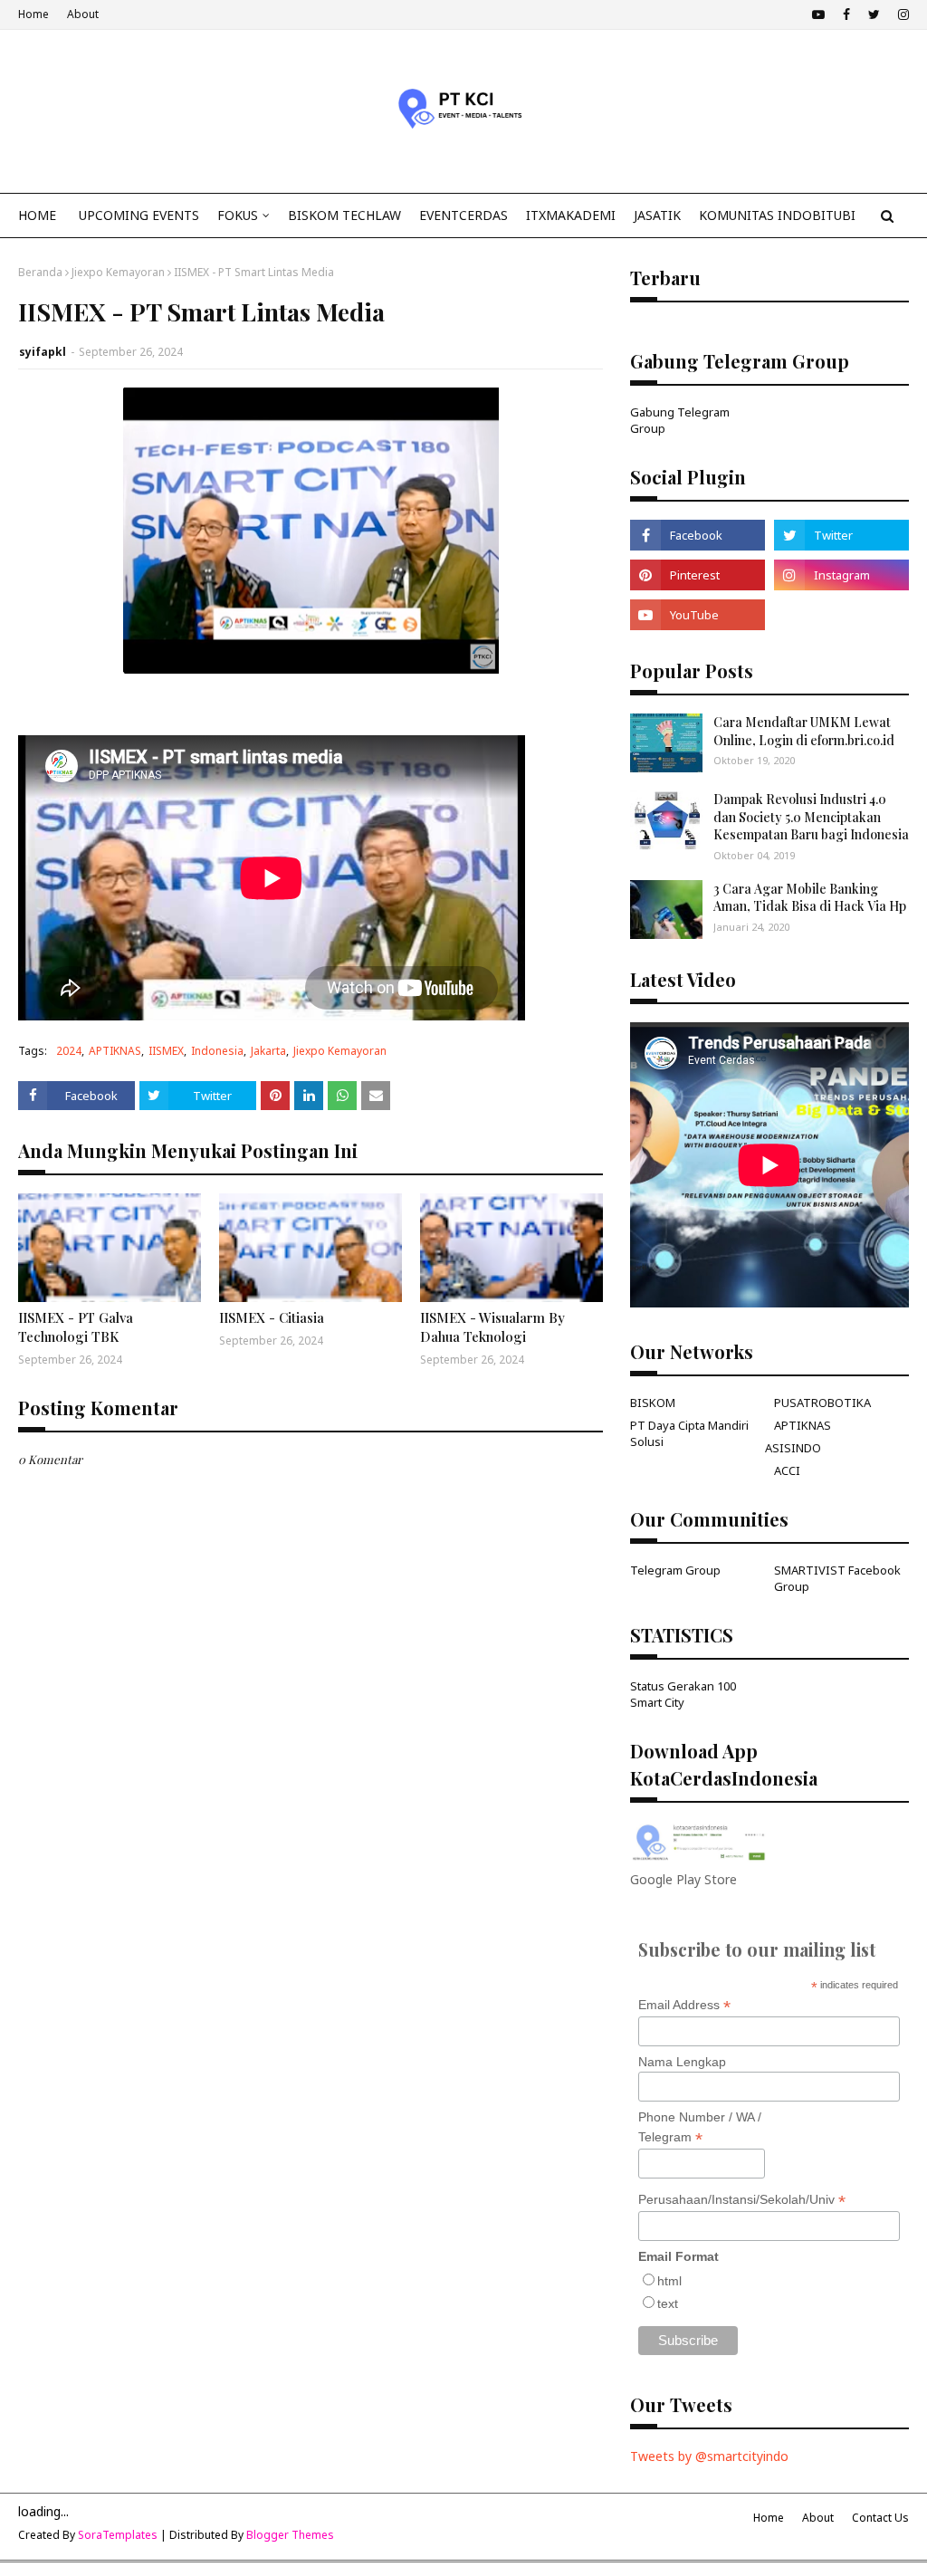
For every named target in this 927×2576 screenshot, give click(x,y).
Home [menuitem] (37, 215)
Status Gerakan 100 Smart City (683, 1694)
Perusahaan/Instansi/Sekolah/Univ (742, 2200)
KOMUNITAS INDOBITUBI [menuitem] (777, 215)
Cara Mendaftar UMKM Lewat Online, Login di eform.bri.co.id (804, 731)
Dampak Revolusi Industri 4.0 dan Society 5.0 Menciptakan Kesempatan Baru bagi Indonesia (811, 817)
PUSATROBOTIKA (822, 1403)
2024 (69, 1051)
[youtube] (818, 14)
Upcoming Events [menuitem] (139, 215)
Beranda (40, 272)
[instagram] (901, 14)
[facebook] (846, 14)
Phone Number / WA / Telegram (700, 2128)
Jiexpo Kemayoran (118, 272)
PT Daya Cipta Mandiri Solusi (689, 1433)
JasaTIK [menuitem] (657, 215)
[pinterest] (698, 575)
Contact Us (880, 2518)
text (668, 2303)
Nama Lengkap (682, 2062)
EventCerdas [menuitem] (463, 215)
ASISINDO (793, 1448)
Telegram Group (675, 1570)
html (669, 2281)
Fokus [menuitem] (238, 215)
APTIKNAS (115, 1051)
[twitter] (874, 14)
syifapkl (43, 352)
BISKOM (653, 1403)
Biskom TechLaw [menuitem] (344, 215)
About (83, 14)
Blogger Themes (290, 2535)
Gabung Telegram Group (680, 420)
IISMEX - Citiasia (272, 1317)
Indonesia (217, 1051)
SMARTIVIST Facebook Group (837, 1578)
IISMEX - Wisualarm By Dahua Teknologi (492, 1327)
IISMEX (166, 1051)
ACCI (787, 1470)
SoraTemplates (118, 2535)
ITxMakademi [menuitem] (571, 215)
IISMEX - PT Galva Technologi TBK (76, 1327)
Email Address (684, 2005)
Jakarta (268, 1051)
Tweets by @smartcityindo (709, 2456)
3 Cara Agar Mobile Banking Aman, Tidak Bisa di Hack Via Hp (810, 898)
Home (33, 14)
